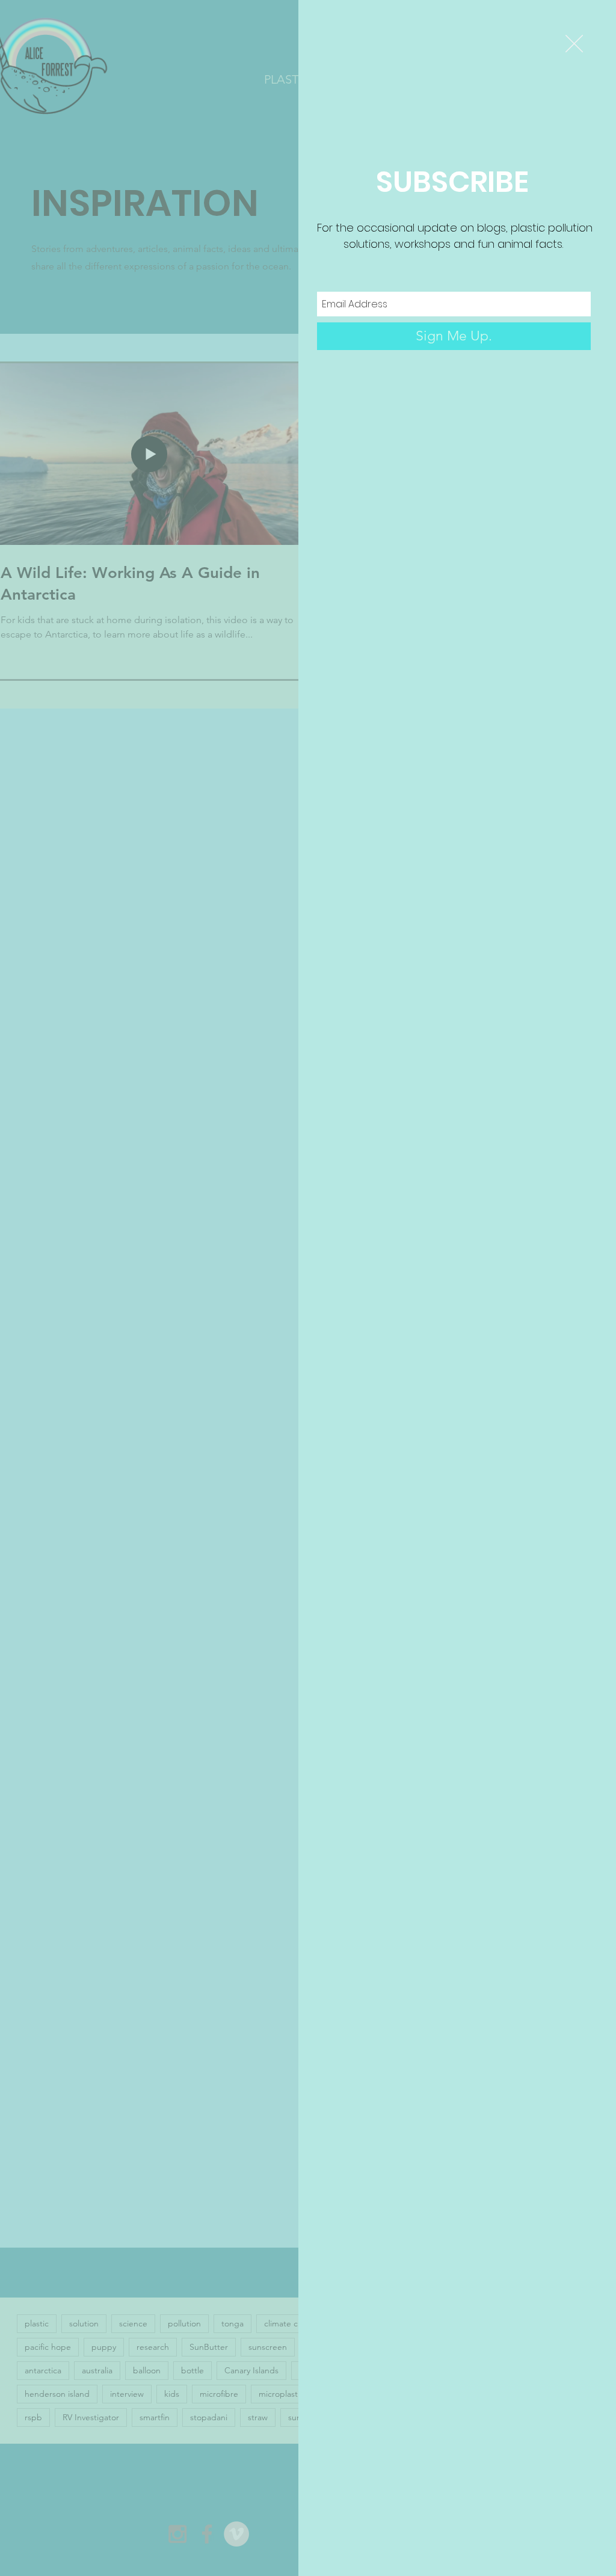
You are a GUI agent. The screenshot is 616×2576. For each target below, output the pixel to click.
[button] (574, 44)
